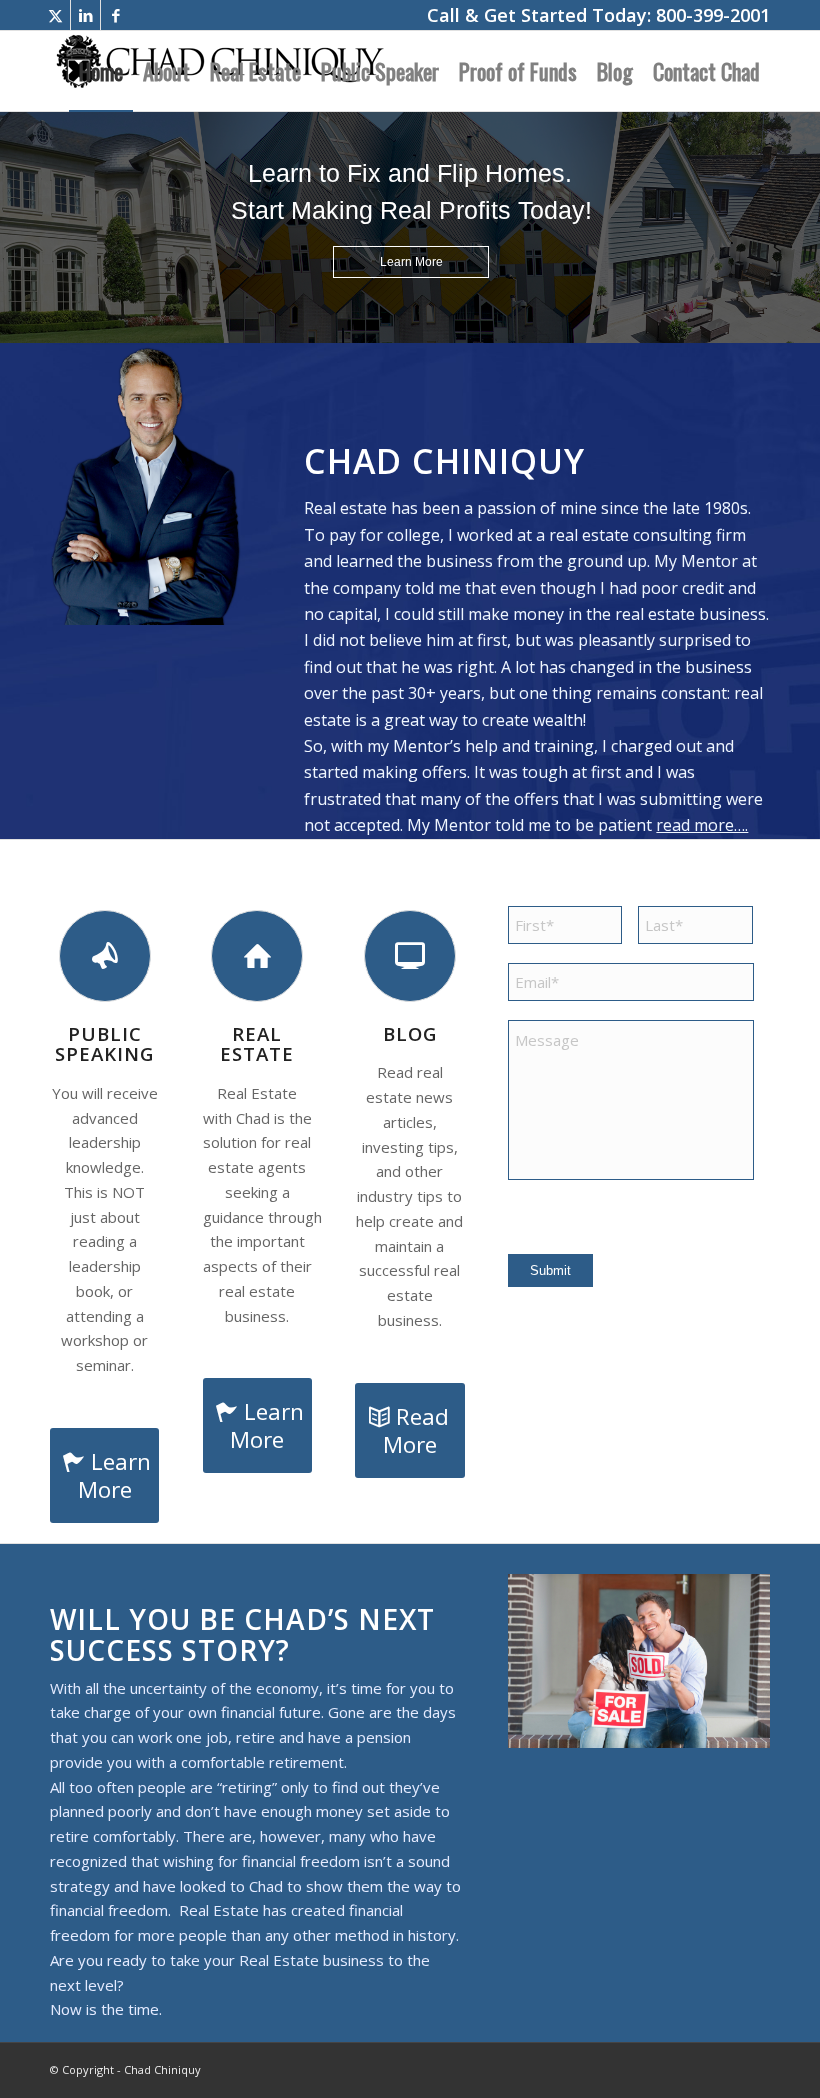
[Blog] (410, 956)
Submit (550, 1270)
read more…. (702, 825)
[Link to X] (55, 15)
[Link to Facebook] (116, 15)
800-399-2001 (713, 15)
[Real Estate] (257, 956)
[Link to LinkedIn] (85, 15)
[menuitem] (101, 71)
